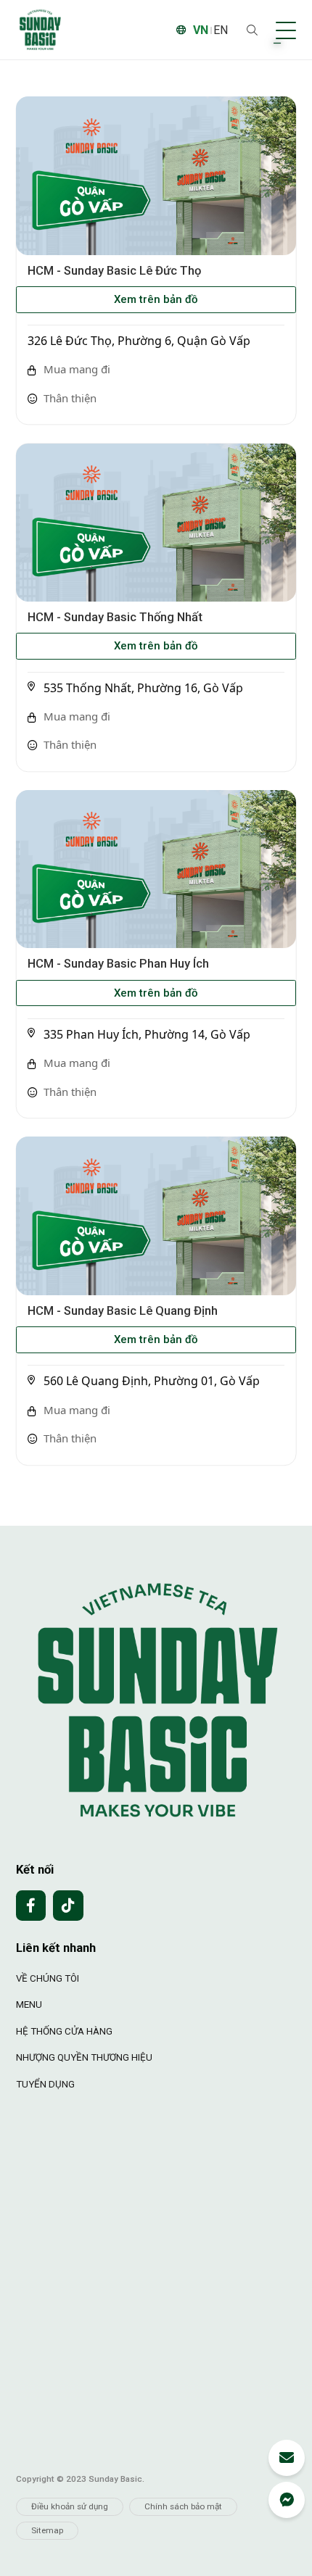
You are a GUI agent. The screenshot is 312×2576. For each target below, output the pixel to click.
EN (221, 30)
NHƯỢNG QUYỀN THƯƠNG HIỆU (84, 2057)
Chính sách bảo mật (183, 2506)
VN (201, 30)
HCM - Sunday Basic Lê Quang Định (123, 1311)
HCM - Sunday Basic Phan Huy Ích (118, 964)
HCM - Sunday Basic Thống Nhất (115, 617)
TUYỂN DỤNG (45, 2084)
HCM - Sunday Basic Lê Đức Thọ (114, 271)
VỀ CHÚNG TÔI (48, 1978)
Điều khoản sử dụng (70, 2506)
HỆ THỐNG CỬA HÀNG (64, 2031)
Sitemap (47, 2530)
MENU (29, 2004)
